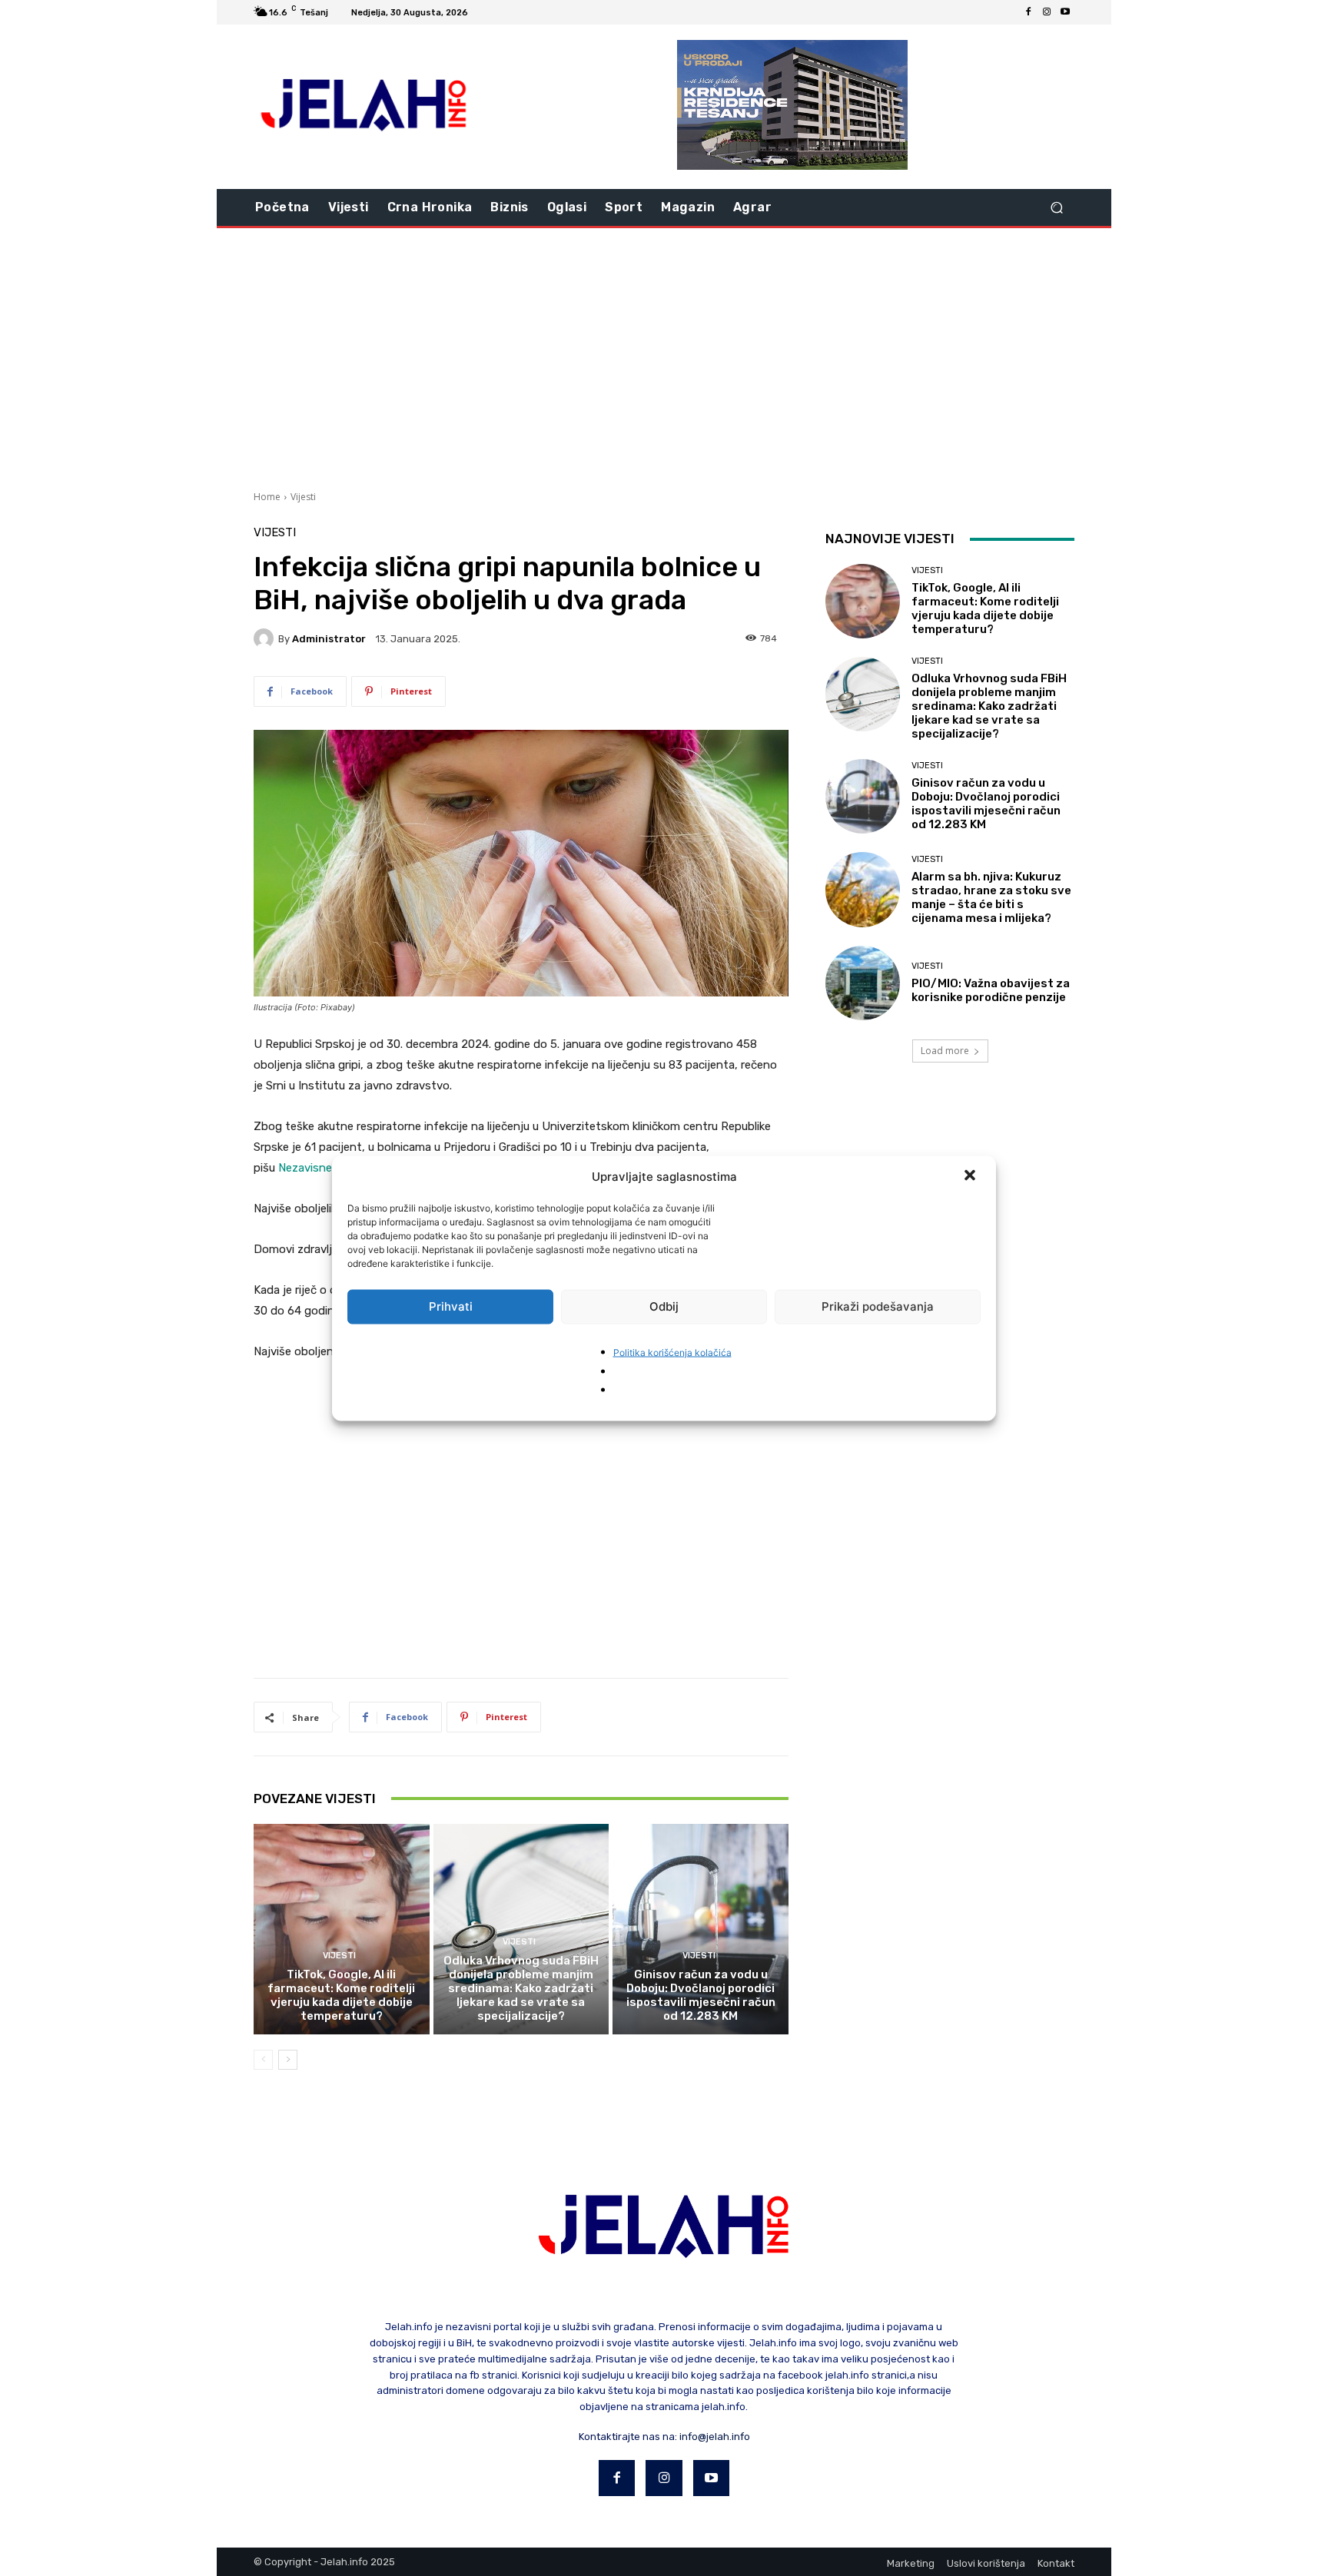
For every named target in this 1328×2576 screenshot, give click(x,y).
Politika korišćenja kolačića (672, 1352)
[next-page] (288, 2060)
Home (267, 497)
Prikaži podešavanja (878, 1306)
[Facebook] (1028, 12)
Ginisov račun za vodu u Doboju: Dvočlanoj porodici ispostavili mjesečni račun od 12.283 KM (701, 1995)
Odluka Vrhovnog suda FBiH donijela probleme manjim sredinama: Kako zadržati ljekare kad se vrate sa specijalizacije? (521, 1988)
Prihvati (451, 1306)
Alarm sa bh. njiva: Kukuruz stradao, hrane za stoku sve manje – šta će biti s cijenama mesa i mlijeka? (991, 897)
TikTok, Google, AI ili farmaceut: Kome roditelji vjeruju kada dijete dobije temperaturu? (341, 1995)
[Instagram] (1047, 12)
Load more (945, 1051)
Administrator (329, 639)
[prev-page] (263, 2060)
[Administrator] (266, 638)
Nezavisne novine (324, 1168)
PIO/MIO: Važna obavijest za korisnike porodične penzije (991, 990)
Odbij (664, 1306)
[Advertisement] (664, 357)
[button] (971, 1176)
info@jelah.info (715, 2437)
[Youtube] (1065, 12)
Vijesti (303, 497)
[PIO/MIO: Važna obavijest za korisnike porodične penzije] (863, 983)
